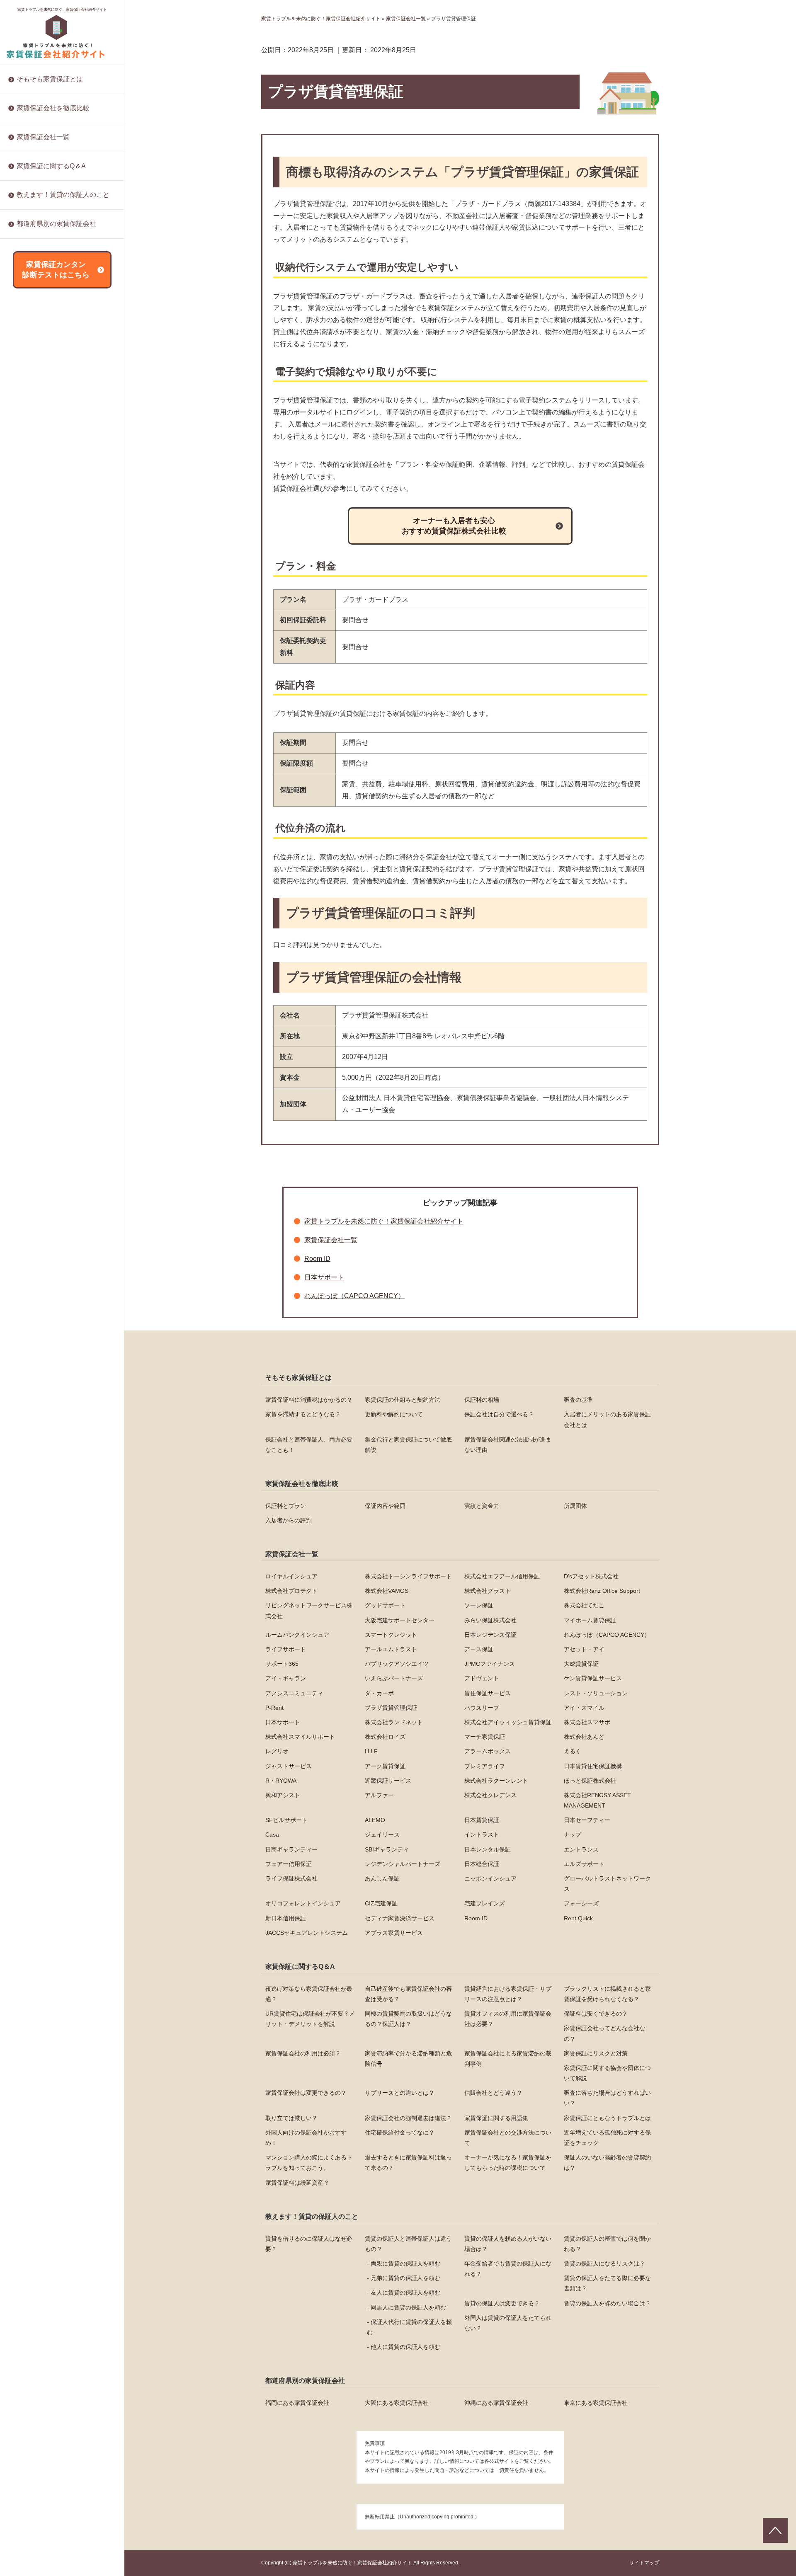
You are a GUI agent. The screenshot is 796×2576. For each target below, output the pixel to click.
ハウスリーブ (34, 511)
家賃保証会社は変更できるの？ (306, 2093)
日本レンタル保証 (40, 1001)
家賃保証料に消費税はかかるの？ (309, 1400)
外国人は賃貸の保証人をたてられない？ (508, 2323)
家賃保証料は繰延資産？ (49, 543)
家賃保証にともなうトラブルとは (60, 380)
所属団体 (575, 1506)
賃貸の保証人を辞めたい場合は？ (60, 245)
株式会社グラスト (488, 1591)
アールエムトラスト (391, 1649)
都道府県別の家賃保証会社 (56, 224)
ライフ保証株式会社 (43, 1081)
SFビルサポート (38, 868)
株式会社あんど (37, 630)
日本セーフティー (40, 908)
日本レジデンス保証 (43, 244)
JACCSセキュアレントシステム (58, 1241)
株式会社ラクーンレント (49, 777)
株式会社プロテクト (291, 1591)
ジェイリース (34, 935)
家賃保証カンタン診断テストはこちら (56, 270)
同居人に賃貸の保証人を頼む (408, 2307)
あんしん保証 (34, 1095)
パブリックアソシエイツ (49, 337)
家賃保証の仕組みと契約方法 (403, 1400)
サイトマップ (644, 2563)
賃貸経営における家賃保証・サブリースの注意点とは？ (508, 1994)
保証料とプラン (286, 1506)
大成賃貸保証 (34, 364)
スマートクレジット (391, 1635)
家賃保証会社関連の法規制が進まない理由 (508, 1445)
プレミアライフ (37, 724)
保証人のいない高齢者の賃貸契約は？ (66, 529)
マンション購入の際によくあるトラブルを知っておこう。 (66, 463)
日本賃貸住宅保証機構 (46, 737)
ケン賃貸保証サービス (46, 417)
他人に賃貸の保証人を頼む (405, 2347)
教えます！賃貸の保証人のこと (63, 195)
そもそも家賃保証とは (50, 79)
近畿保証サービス (40, 764)
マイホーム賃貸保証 (590, 1620)
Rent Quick (31, 1228)
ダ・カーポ (31, 444)
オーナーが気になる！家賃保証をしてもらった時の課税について (66, 510)
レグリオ (28, 644)
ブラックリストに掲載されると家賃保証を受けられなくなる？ (607, 1994)
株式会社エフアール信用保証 (502, 1576)
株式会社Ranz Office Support (602, 1591)
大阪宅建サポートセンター (400, 1620)
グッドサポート (385, 1605)
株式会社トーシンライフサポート (408, 1576)
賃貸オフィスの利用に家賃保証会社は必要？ (508, 2019)
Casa (23, 921)
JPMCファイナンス (42, 350)
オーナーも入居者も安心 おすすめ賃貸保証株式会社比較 (454, 526)
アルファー (31, 817)
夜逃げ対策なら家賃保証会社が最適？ (309, 1994)
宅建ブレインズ (37, 1161)
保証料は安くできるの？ (596, 2014)
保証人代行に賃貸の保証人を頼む (409, 2327)
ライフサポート (286, 1649)
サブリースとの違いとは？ (51, 300)
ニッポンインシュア (43, 1108)
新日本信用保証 (37, 1188)
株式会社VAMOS (387, 1591)
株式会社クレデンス (43, 831)
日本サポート (34, 537)
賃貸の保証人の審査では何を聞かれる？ (607, 2244)
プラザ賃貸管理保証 (43, 497)
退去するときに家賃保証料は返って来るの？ (66, 487)
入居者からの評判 (289, 1520)
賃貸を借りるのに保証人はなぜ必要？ (309, 2244)
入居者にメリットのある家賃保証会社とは (607, 1419)
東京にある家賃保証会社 (596, 2403)
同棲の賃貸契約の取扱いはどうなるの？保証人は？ (408, 2019)
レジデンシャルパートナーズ (54, 1041)
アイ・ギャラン (37, 377)
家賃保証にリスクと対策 (49, 250)
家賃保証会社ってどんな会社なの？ (604, 2033)
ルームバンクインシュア (297, 1635)
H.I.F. (23, 657)
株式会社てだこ (584, 1605)
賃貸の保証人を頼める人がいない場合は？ (508, 2244)
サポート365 (33, 324)
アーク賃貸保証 (37, 710)
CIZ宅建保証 (33, 1148)
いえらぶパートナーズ (46, 390)
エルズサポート (37, 1068)
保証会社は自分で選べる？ (499, 1414)
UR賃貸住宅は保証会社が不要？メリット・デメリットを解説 (310, 2019)
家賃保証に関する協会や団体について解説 (607, 2073)
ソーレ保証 (479, 1605)
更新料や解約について (394, 1414)
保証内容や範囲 (385, 1506)
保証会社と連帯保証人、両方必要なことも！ (309, 1445)
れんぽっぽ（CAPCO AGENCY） (354, 1296)
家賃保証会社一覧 (43, 137)
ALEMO (27, 881)
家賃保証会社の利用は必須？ (303, 2053)
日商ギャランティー (43, 974)
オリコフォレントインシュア (54, 1134)
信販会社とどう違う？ (46, 314)
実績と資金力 (482, 1506)
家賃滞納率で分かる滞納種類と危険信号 (408, 2059)
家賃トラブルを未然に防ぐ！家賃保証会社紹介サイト (62, 10)
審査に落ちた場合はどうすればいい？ (66, 327)
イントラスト (34, 948)
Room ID (28, 1215)
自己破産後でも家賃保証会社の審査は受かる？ (408, 1994)
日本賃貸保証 (34, 894)
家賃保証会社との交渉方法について (63, 421)
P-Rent (26, 484)
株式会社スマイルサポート (51, 591)
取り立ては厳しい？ (43, 341)
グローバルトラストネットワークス (63, 1121)
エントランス (34, 1015)
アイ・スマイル (37, 524)
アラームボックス (40, 671)
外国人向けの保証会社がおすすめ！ (63, 394)
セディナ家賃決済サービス (51, 1201)
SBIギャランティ (39, 988)
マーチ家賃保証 (37, 617)
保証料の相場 (482, 1400)
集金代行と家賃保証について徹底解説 (408, 1445)
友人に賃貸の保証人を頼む (405, 2292)
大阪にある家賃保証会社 (397, 2403)
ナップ (25, 961)
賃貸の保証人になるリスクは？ (604, 2263)
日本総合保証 (34, 1054)
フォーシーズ (34, 1175)
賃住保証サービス (40, 457)
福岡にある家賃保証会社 (297, 2403)
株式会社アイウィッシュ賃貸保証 (60, 564)
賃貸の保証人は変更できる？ (502, 2303)
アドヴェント (34, 404)
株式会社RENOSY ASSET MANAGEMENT (50, 849)
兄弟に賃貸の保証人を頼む (405, 2278)
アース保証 (31, 297)
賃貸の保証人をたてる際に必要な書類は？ (607, 2283)
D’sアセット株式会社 (591, 1576)
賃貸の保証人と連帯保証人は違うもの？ (408, 2244)
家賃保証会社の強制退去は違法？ (60, 354)
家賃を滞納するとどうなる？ (303, 1414)
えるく (25, 684)
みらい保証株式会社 (490, 1620)
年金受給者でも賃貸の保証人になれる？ (508, 2269)
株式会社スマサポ (40, 577)
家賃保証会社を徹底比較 (53, 108)
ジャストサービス (40, 697)
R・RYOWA (32, 751)
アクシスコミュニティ (46, 431)
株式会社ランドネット (46, 550)
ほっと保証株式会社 (43, 791)
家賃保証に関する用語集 (49, 367)
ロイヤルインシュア (291, 1576)
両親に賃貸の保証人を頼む (405, 2263)
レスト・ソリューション (49, 470)
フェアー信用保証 (40, 1028)
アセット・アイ (37, 310)
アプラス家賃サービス (46, 1255)
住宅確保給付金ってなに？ (51, 407)
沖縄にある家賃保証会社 (496, 2403)
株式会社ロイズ (37, 604)
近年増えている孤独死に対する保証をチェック (66, 439)
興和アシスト (34, 804)
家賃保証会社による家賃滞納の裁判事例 (508, 2059)
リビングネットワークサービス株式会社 (309, 1610)
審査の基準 (578, 1400)
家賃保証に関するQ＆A (51, 166)
